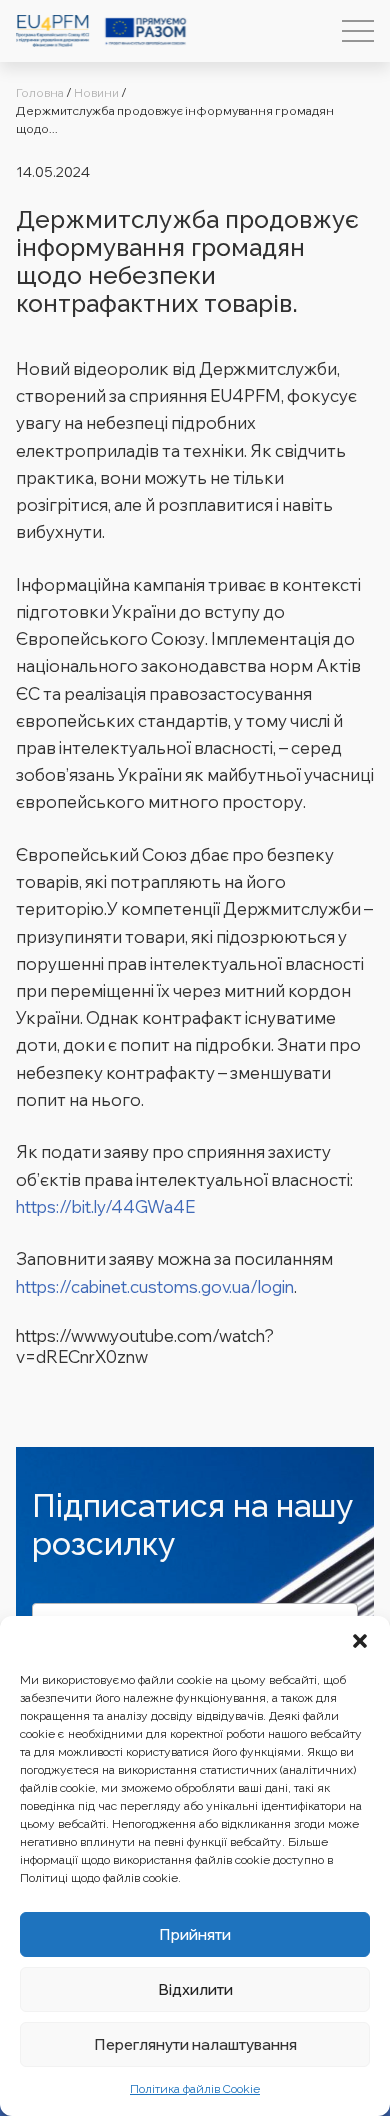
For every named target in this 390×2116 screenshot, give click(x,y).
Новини (96, 92)
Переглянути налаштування (195, 2044)
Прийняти (195, 1934)
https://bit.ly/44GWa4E (105, 1206)
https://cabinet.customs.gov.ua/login (155, 1286)
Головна (40, 92)
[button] (360, 1641)
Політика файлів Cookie (195, 2089)
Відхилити (195, 1989)
